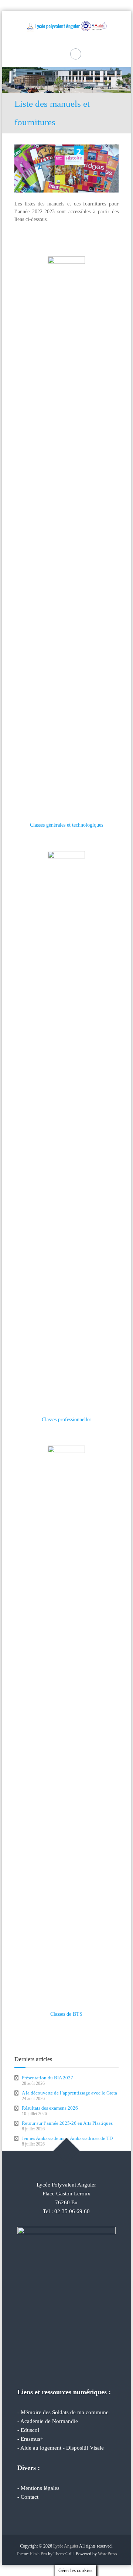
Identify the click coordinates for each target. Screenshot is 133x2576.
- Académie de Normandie (48, 2421)
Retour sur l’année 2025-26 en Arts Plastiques (67, 2123)
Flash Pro (38, 2554)
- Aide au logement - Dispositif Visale (61, 2448)
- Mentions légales (38, 2488)
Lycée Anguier (66, 2546)
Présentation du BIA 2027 (47, 2078)
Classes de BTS (66, 2014)
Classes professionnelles (66, 1420)
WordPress (108, 2554)
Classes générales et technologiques (66, 825)
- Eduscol (28, 2430)
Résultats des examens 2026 (50, 2108)
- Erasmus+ (30, 2439)
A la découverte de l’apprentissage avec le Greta (69, 2093)
